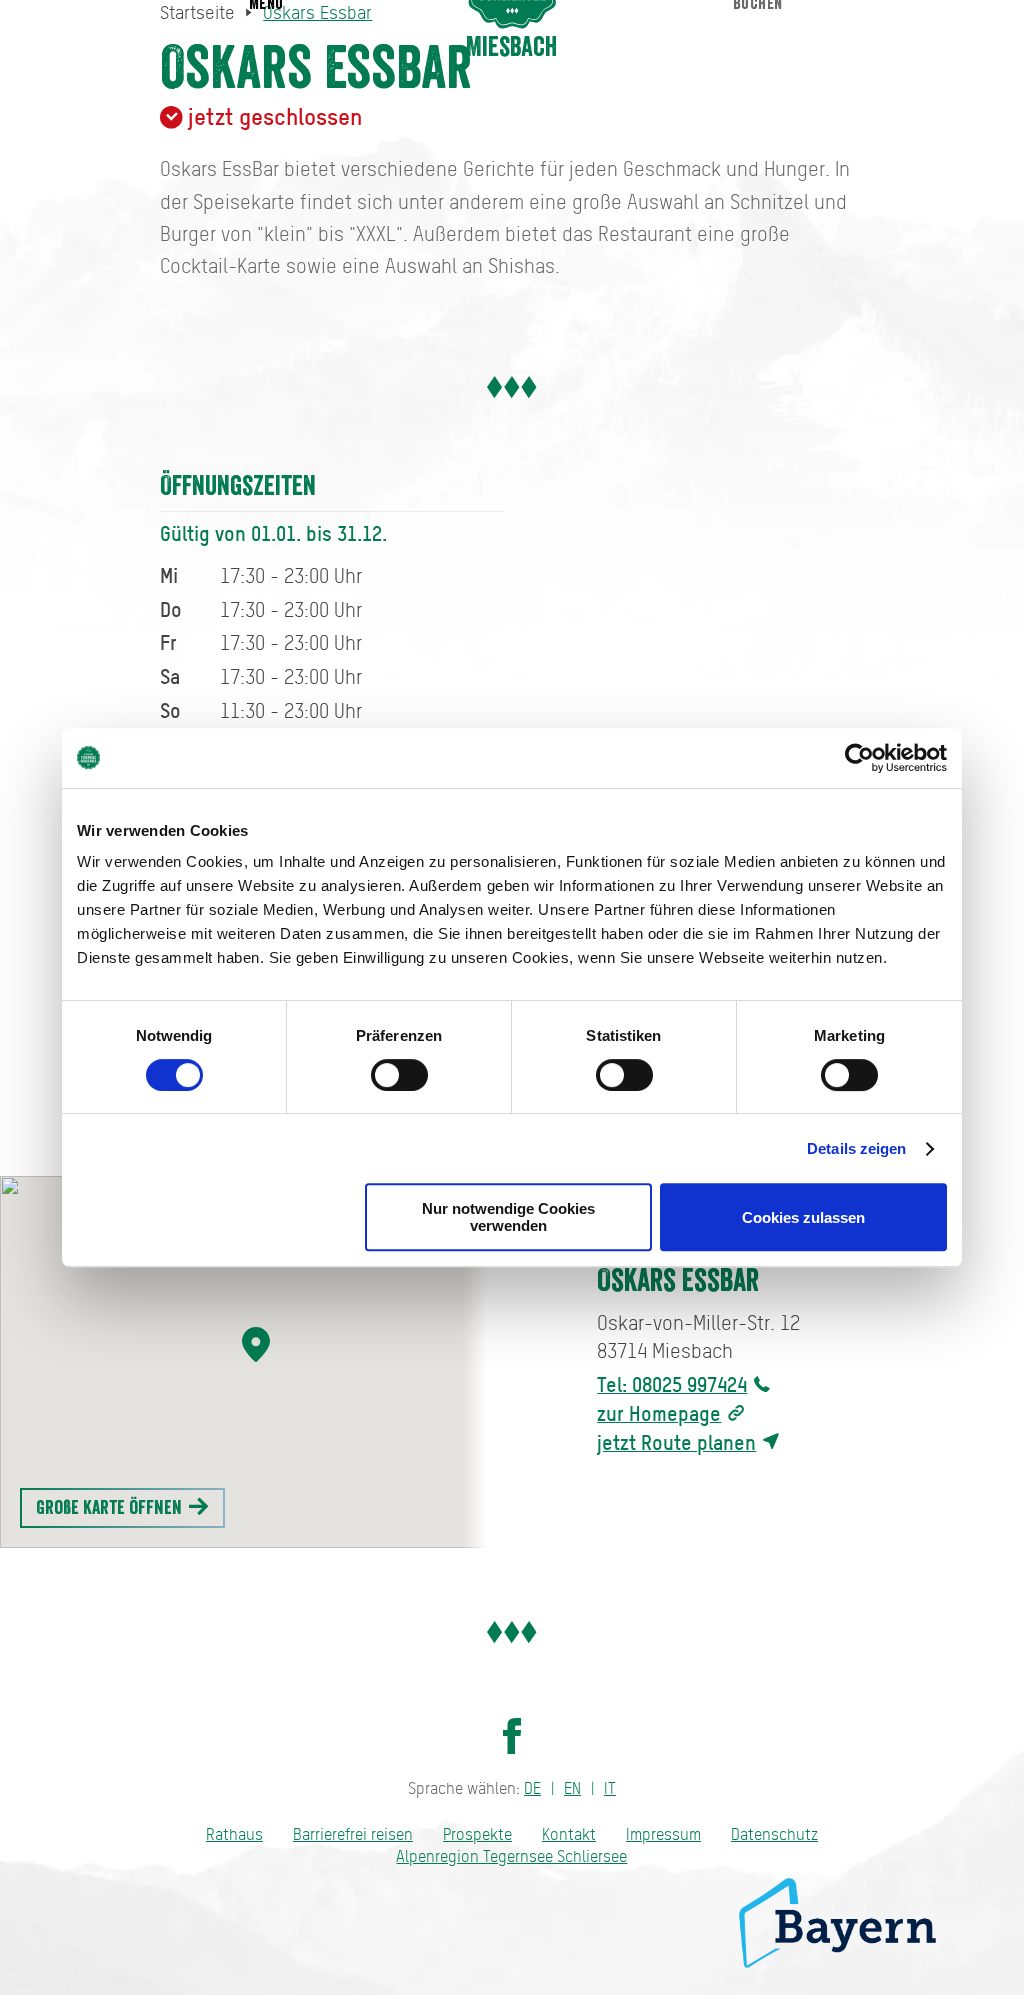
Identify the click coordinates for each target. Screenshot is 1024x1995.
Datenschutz (774, 1834)
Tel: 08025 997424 (672, 1384)
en (572, 1788)
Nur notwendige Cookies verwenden (508, 1217)
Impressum (663, 1834)
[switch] (399, 1075)
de (532, 1788)
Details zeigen (856, 1148)
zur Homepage (659, 1413)
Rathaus (234, 1834)
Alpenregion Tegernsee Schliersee (511, 1856)
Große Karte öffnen (111, 1507)
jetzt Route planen (676, 1442)
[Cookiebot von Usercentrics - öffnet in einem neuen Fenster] (859, 758)
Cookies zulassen (803, 1217)
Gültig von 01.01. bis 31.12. (273, 533)
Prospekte (477, 1834)
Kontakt (569, 1834)
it (610, 1788)
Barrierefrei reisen (353, 1834)
